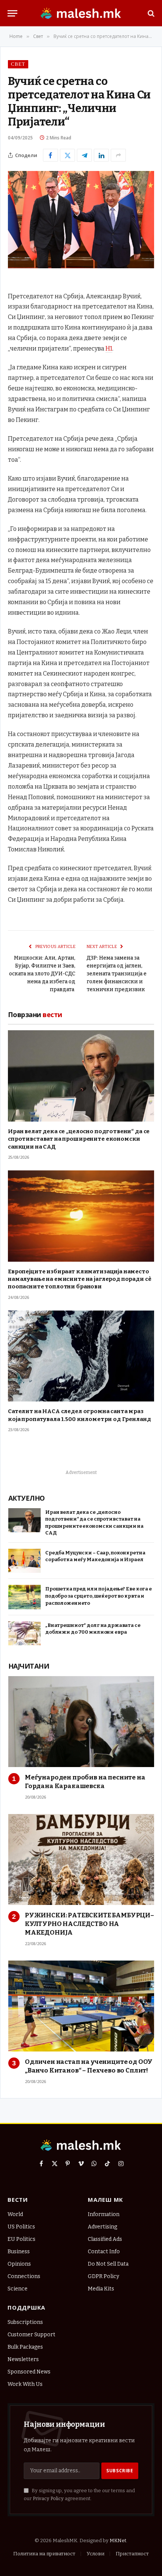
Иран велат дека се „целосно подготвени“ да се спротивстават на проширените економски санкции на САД (79, 1139)
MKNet (118, 2540)
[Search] (150, 13)
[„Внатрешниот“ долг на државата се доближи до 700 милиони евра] (24, 1633)
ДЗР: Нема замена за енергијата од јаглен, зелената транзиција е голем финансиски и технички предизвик (117, 974)
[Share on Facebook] (50, 155)
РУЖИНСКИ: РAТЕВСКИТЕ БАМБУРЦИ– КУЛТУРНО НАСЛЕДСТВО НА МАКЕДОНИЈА (89, 1924)
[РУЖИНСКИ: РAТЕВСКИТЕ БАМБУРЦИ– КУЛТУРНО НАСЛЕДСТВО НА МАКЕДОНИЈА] (81, 1859)
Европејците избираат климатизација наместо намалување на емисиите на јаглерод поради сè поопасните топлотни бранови (79, 1279)
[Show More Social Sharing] (118, 155)
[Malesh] (81, 13)
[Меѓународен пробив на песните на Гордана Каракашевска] (81, 1722)
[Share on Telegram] (84, 155)
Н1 (109, 348)
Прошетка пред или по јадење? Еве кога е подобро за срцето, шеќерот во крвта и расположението (99, 1596)
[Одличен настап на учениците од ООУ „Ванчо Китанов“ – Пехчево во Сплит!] (81, 2006)
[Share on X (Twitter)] (67, 155)
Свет (18, 64)
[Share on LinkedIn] (101, 155)
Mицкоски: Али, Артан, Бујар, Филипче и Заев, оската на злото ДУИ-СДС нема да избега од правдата (42, 974)
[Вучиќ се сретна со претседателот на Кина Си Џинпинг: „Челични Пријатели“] (81, 267)
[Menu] (12, 13)
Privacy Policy (48, 2498)
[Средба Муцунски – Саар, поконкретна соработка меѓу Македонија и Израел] (24, 1561)
